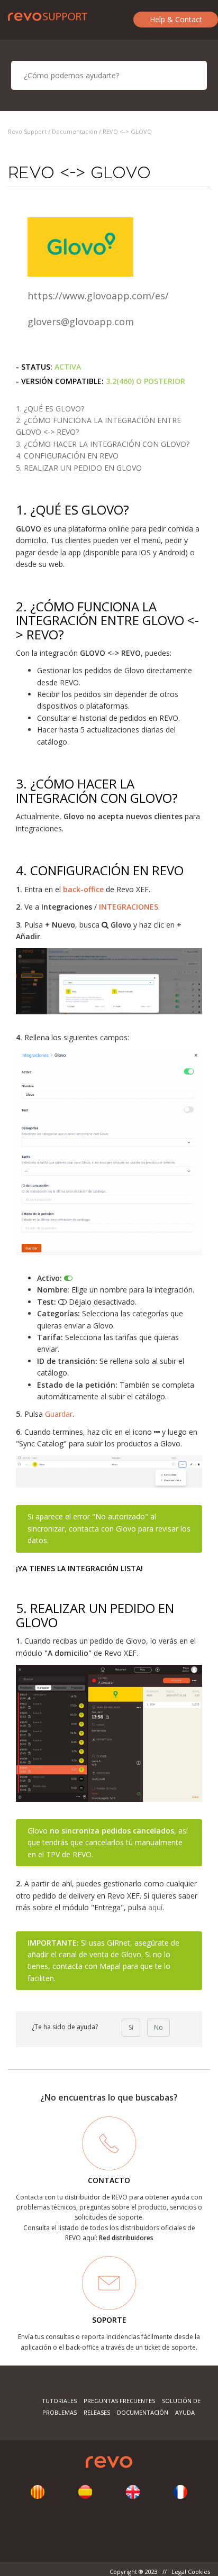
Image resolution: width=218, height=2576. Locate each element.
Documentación (75, 131)
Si (131, 2027)
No (158, 2027)
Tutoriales (59, 2401)
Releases (97, 2412)
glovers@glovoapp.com (81, 322)
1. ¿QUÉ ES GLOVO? (50, 409)
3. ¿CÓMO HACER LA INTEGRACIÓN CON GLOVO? (103, 444)
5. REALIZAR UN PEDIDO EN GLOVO (79, 468)
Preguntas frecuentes (119, 2401)
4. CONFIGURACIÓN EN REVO (67, 456)
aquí (155, 1907)
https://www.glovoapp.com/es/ (98, 296)
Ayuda (185, 2412)
